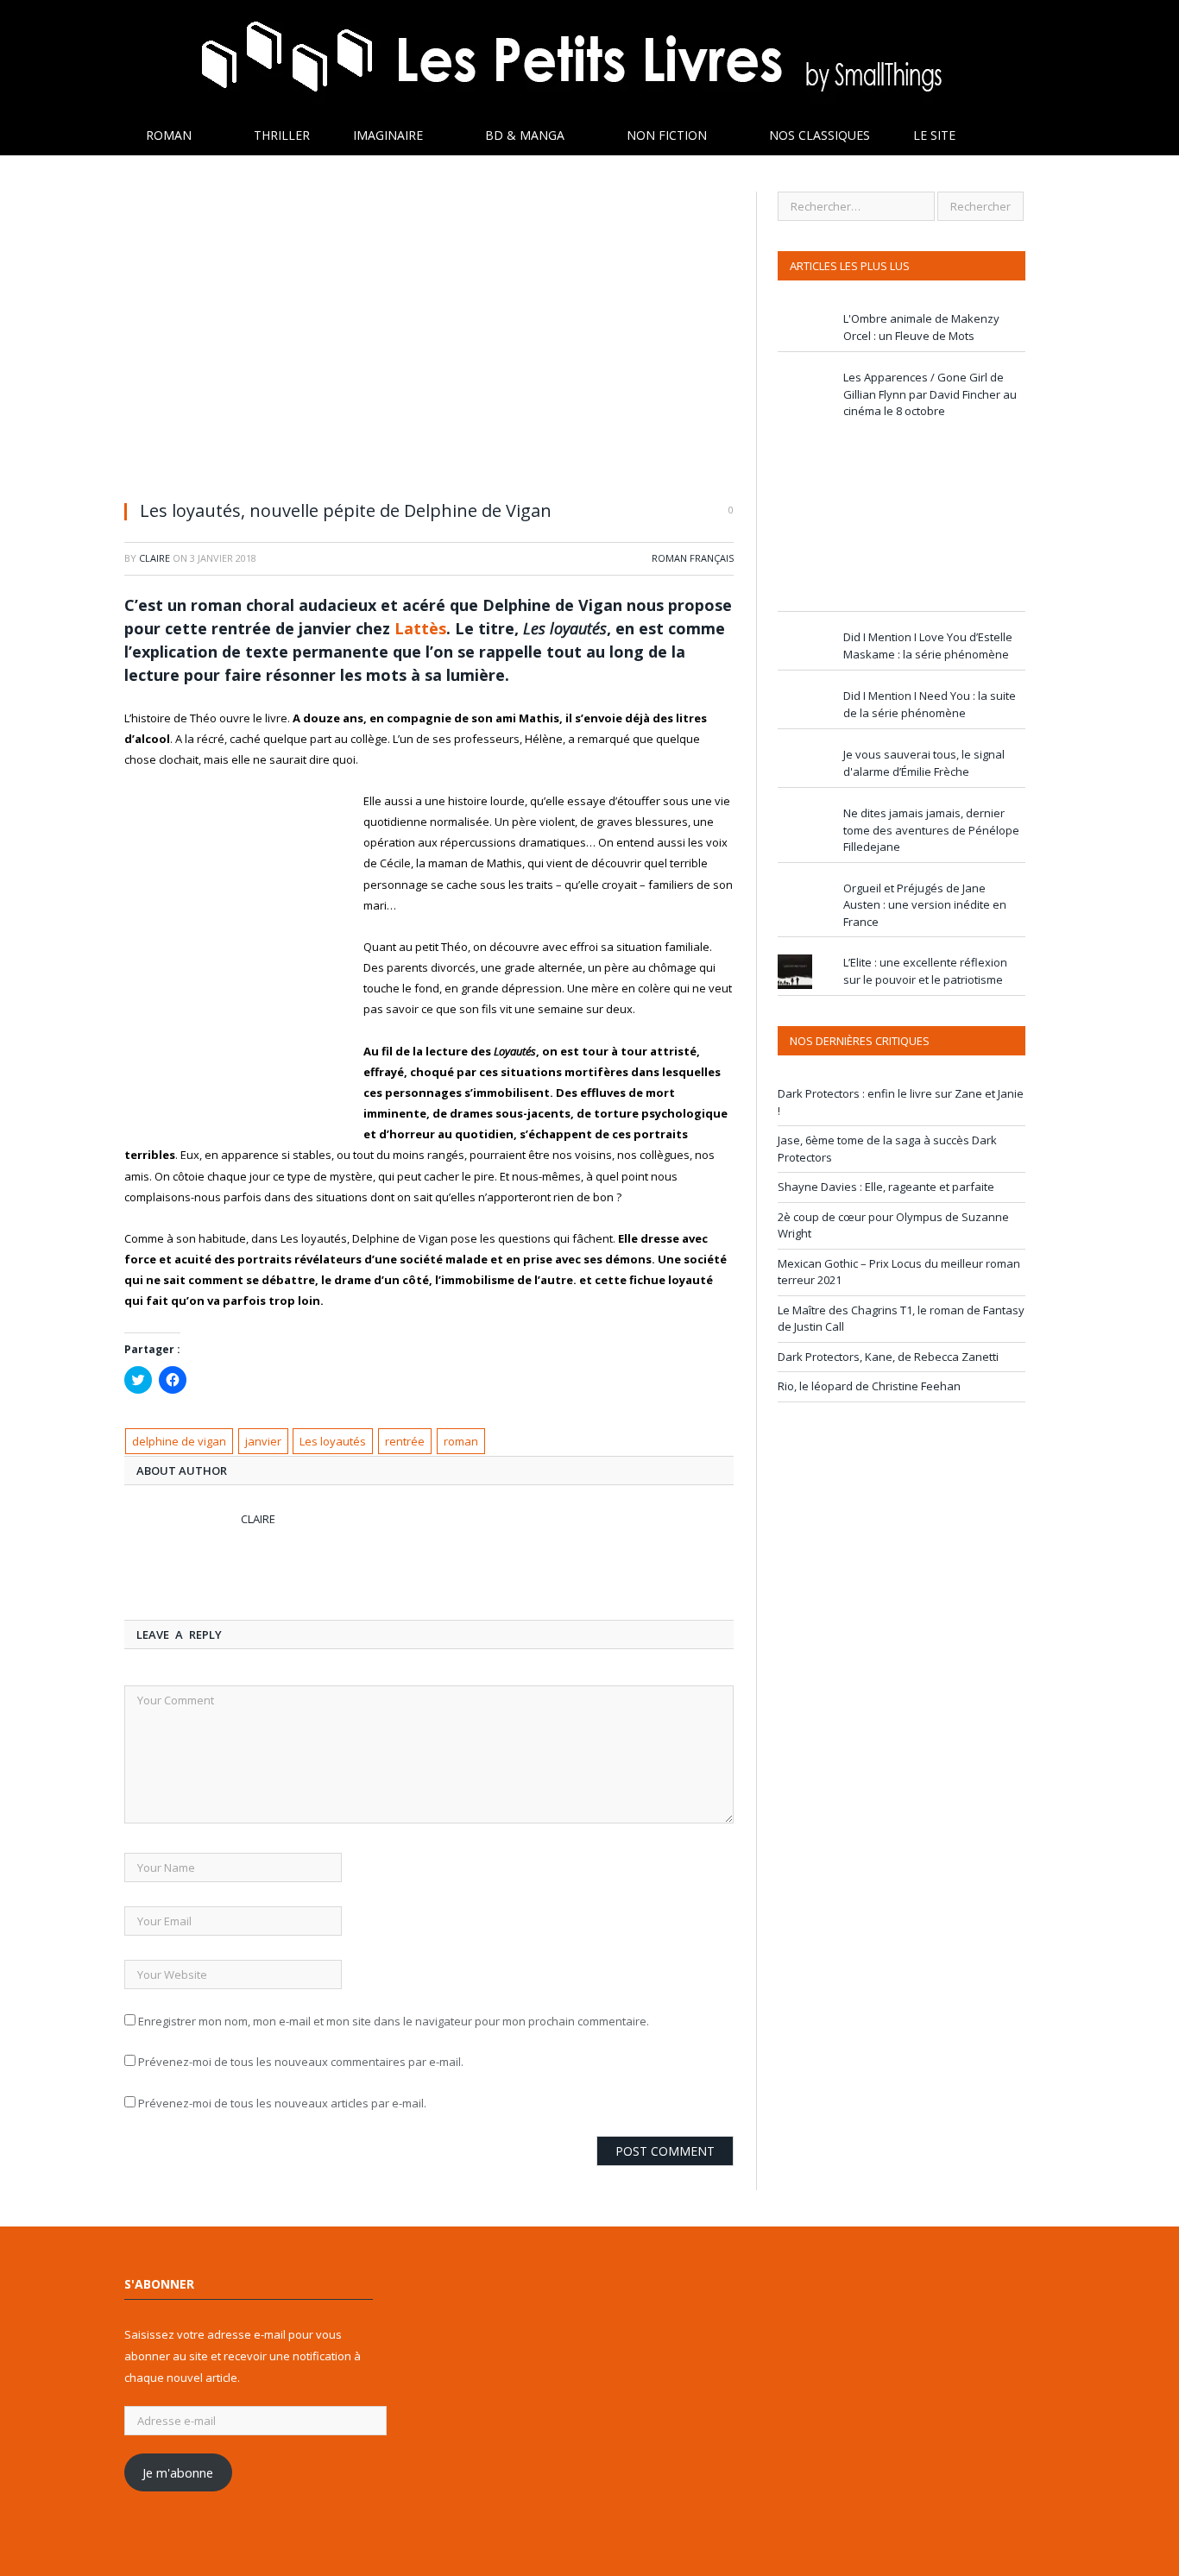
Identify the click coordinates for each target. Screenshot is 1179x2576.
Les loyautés (333, 1441)
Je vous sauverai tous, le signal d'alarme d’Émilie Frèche (924, 763)
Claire (154, 558)
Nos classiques (820, 135)
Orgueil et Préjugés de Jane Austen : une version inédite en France (925, 905)
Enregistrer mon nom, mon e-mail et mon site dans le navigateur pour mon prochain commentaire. (394, 2021)
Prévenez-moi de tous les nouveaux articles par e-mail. (282, 2103)
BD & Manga (525, 135)
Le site (934, 135)
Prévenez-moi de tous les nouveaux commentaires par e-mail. (301, 2062)
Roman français (693, 558)
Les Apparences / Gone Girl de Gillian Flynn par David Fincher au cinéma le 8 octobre (930, 394)
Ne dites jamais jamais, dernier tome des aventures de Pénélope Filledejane (931, 830)
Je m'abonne (178, 2472)
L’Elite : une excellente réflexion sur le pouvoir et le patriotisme (925, 971)
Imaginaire (388, 135)
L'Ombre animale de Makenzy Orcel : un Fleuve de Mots (921, 327)
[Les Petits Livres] (589, 58)
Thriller (282, 135)
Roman (169, 135)
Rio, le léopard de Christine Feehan (869, 1386)
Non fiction (667, 135)
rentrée (405, 1441)
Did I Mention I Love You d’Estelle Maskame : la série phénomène (928, 646)
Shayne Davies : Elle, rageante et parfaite (886, 1187)
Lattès (420, 628)
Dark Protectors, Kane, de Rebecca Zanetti (888, 1357)
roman (461, 1441)
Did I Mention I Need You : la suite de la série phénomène (930, 704)
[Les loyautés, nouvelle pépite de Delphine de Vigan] (429, 339)
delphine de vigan (179, 1441)
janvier (263, 1441)
